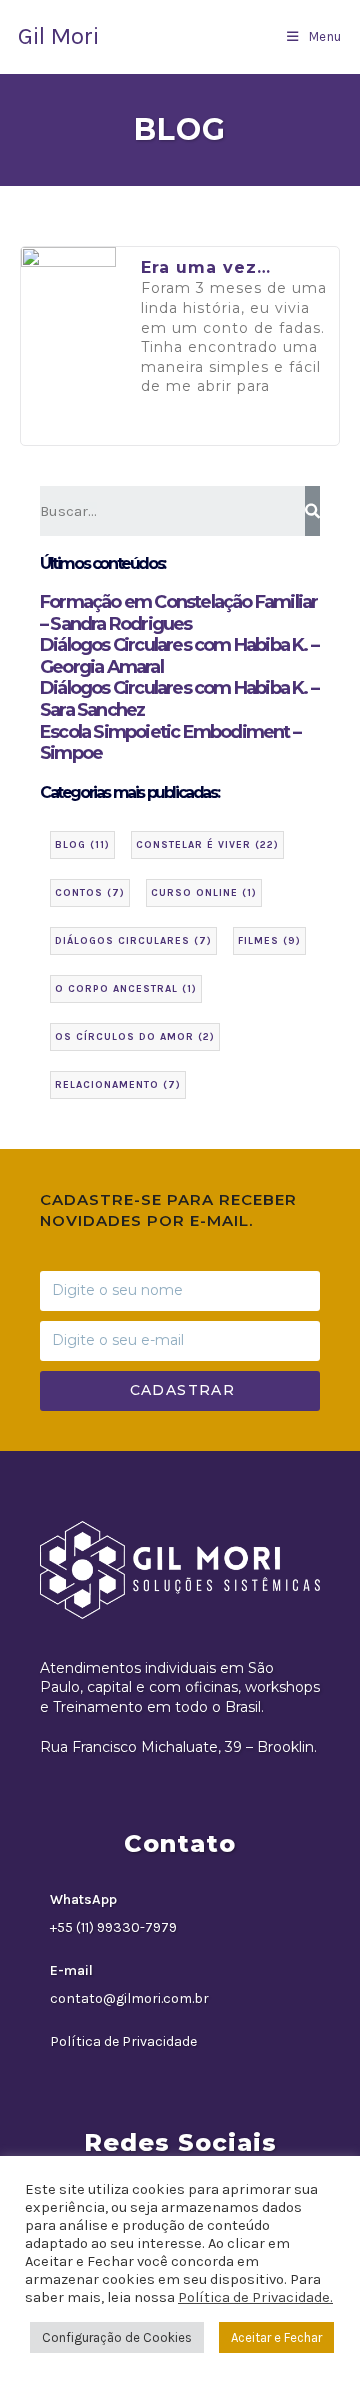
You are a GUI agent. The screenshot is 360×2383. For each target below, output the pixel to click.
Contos (90, 893)
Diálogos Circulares (133, 941)
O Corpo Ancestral (126, 989)
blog (82, 845)
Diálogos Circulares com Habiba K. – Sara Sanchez (179, 699)
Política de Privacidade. (255, 2297)
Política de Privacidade (123, 2041)
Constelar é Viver (207, 845)
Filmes (269, 941)
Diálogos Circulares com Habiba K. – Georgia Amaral (179, 656)
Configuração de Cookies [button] (117, 2337)
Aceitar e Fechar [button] (276, 2337)
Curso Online (204, 893)
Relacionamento (118, 1085)
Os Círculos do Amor (135, 1037)
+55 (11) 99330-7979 (113, 1927)
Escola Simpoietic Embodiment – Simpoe (170, 743)
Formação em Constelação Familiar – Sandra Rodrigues (178, 613)
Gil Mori (58, 36)
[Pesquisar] (312, 511)
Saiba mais (191, 431)
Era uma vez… (206, 267)
